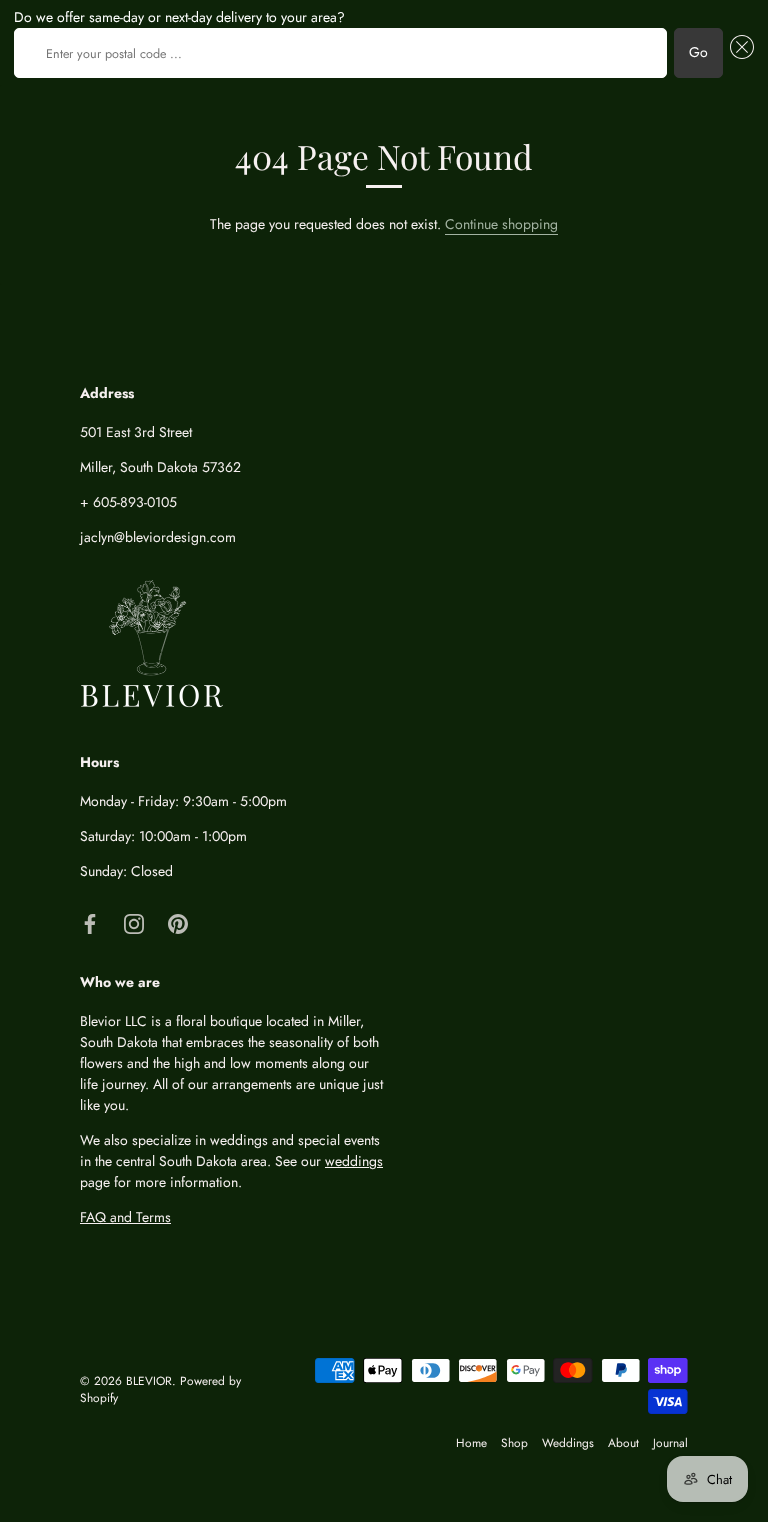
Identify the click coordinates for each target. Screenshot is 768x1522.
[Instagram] (134, 922)
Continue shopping (501, 224)
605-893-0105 (135, 502)
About (623, 1442)
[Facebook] (90, 922)
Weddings (568, 1442)
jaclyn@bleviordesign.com (158, 537)
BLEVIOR (149, 1380)
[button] (738, 53)
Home (471, 1442)
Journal (670, 1442)
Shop (514, 1442)
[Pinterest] (178, 922)
